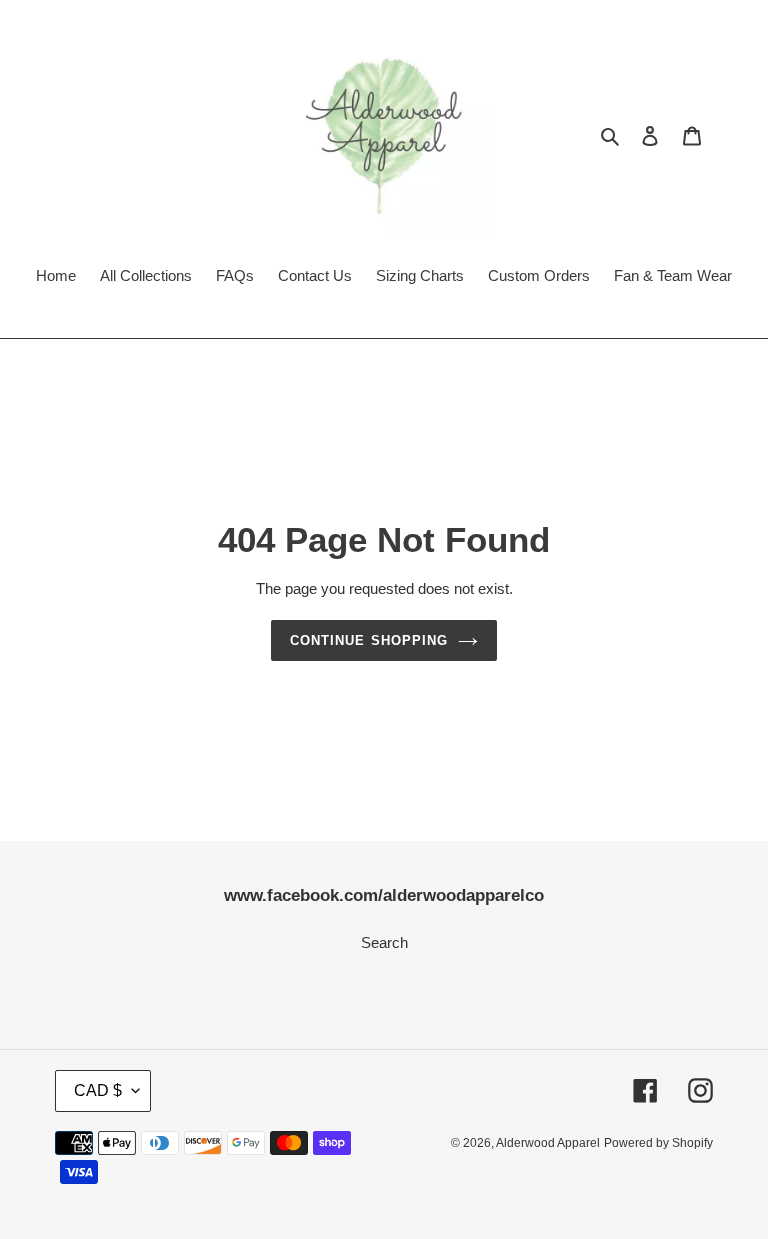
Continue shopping (369, 640)
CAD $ (98, 1090)
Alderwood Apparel (548, 1143)
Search (384, 942)
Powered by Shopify (658, 1143)
